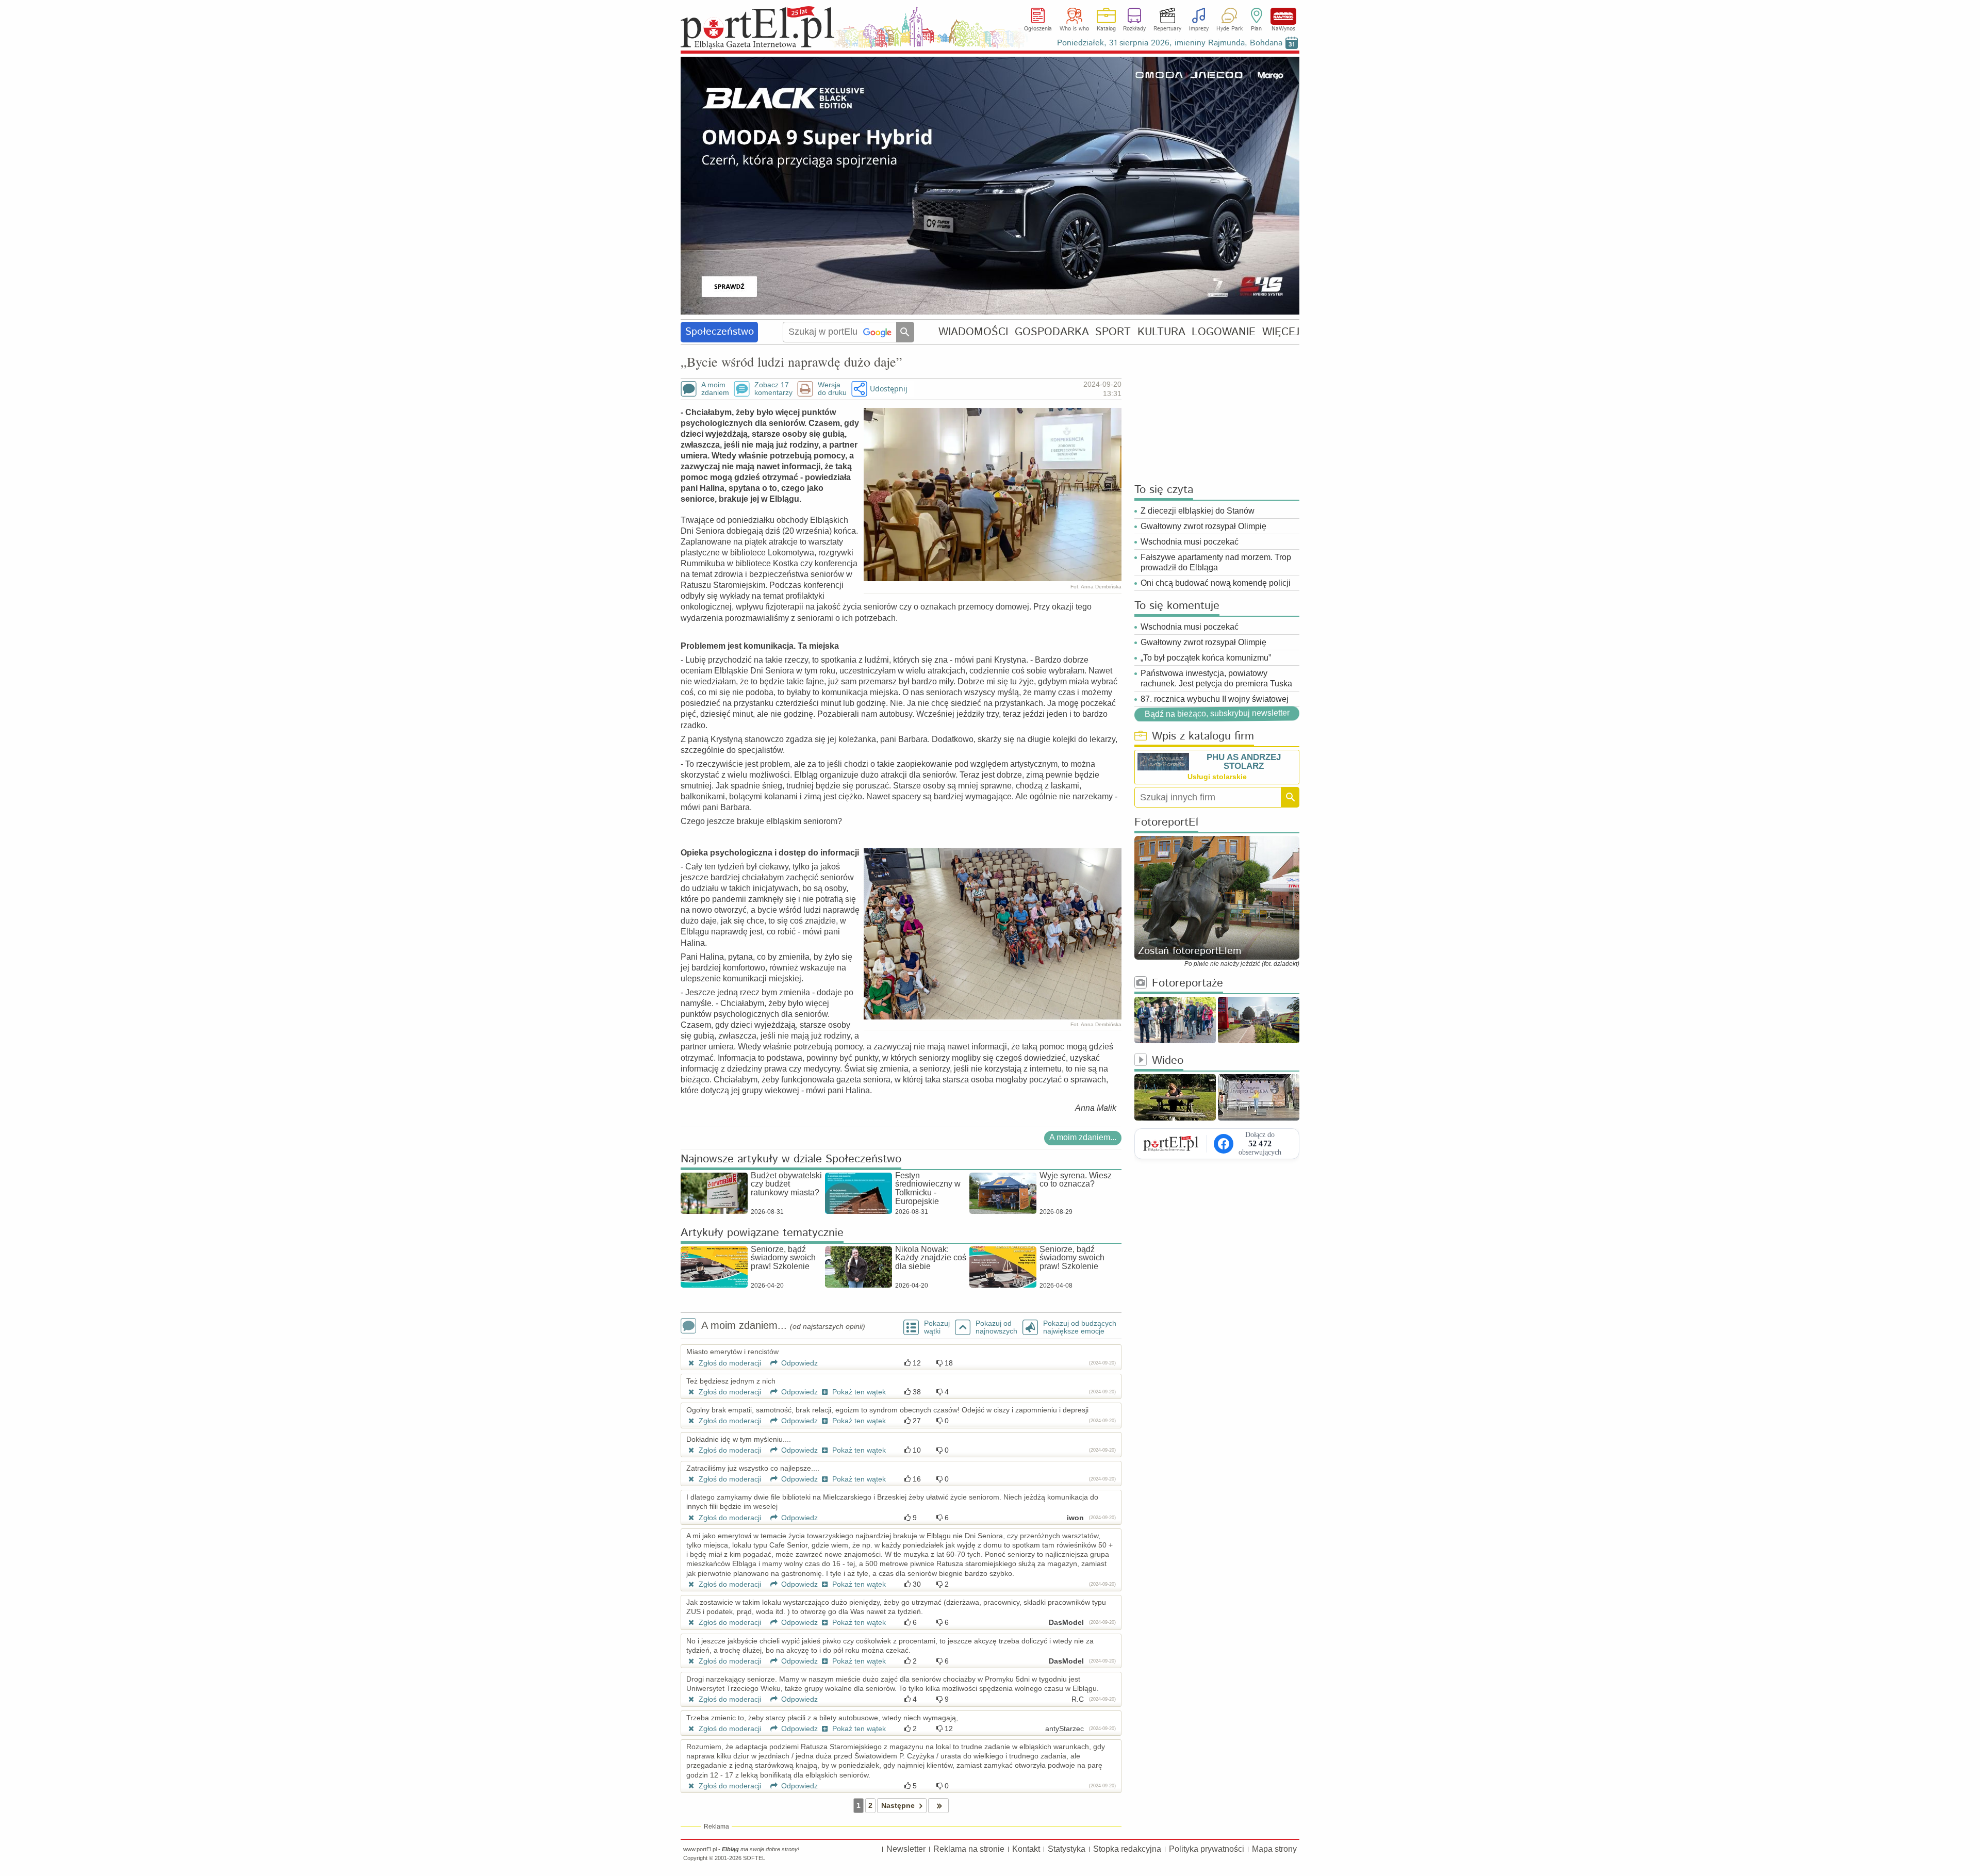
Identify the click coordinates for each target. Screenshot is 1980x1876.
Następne (898, 1805)
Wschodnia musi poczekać (1190, 542)
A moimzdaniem (715, 389)
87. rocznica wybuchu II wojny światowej (1215, 699)
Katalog (1106, 29)
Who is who (1074, 29)
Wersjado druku (832, 389)
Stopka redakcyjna (1127, 1849)
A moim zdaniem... (1083, 1137)
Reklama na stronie (969, 1849)
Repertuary (1167, 29)
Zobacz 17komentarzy (773, 389)
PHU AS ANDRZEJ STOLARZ (1244, 762)
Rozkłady (1134, 29)
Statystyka (1067, 1849)
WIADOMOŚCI (973, 332)
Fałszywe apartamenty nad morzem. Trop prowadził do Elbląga (1216, 562)
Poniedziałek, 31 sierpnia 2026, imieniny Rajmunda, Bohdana (1170, 43)
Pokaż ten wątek (858, 1392)
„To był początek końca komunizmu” (1206, 658)
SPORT (1113, 332)
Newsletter (906, 1849)
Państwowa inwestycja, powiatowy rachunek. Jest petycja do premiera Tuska (1216, 678)
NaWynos (1283, 16)
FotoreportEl (1166, 823)
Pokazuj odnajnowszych (996, 1327)
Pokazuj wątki (937, 1327)
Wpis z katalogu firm (1203, 737)
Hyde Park (1230, 29)
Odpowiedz (798, 1363)
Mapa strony (1274, 1849)
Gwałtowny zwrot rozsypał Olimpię (1203, 526)
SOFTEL (754, 1858)
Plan (1256, 29)
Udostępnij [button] (889, 389)
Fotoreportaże (1187, 984)
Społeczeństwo (720, 332)
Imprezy (1199, 29)
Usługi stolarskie (1217, 777)
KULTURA (1161, 332)
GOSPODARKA (1052, 332)
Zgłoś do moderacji (729, 1363)
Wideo (1168, 1061)
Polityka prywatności (1207, 1849)
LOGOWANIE (1224, 332)
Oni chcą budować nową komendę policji (1216, 583)
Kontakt (1026, 1849)
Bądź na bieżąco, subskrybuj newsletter (1217, 713)
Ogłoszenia (1038, 29)
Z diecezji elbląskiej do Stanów (1198, 511)
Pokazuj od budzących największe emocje (1080, 1327)
